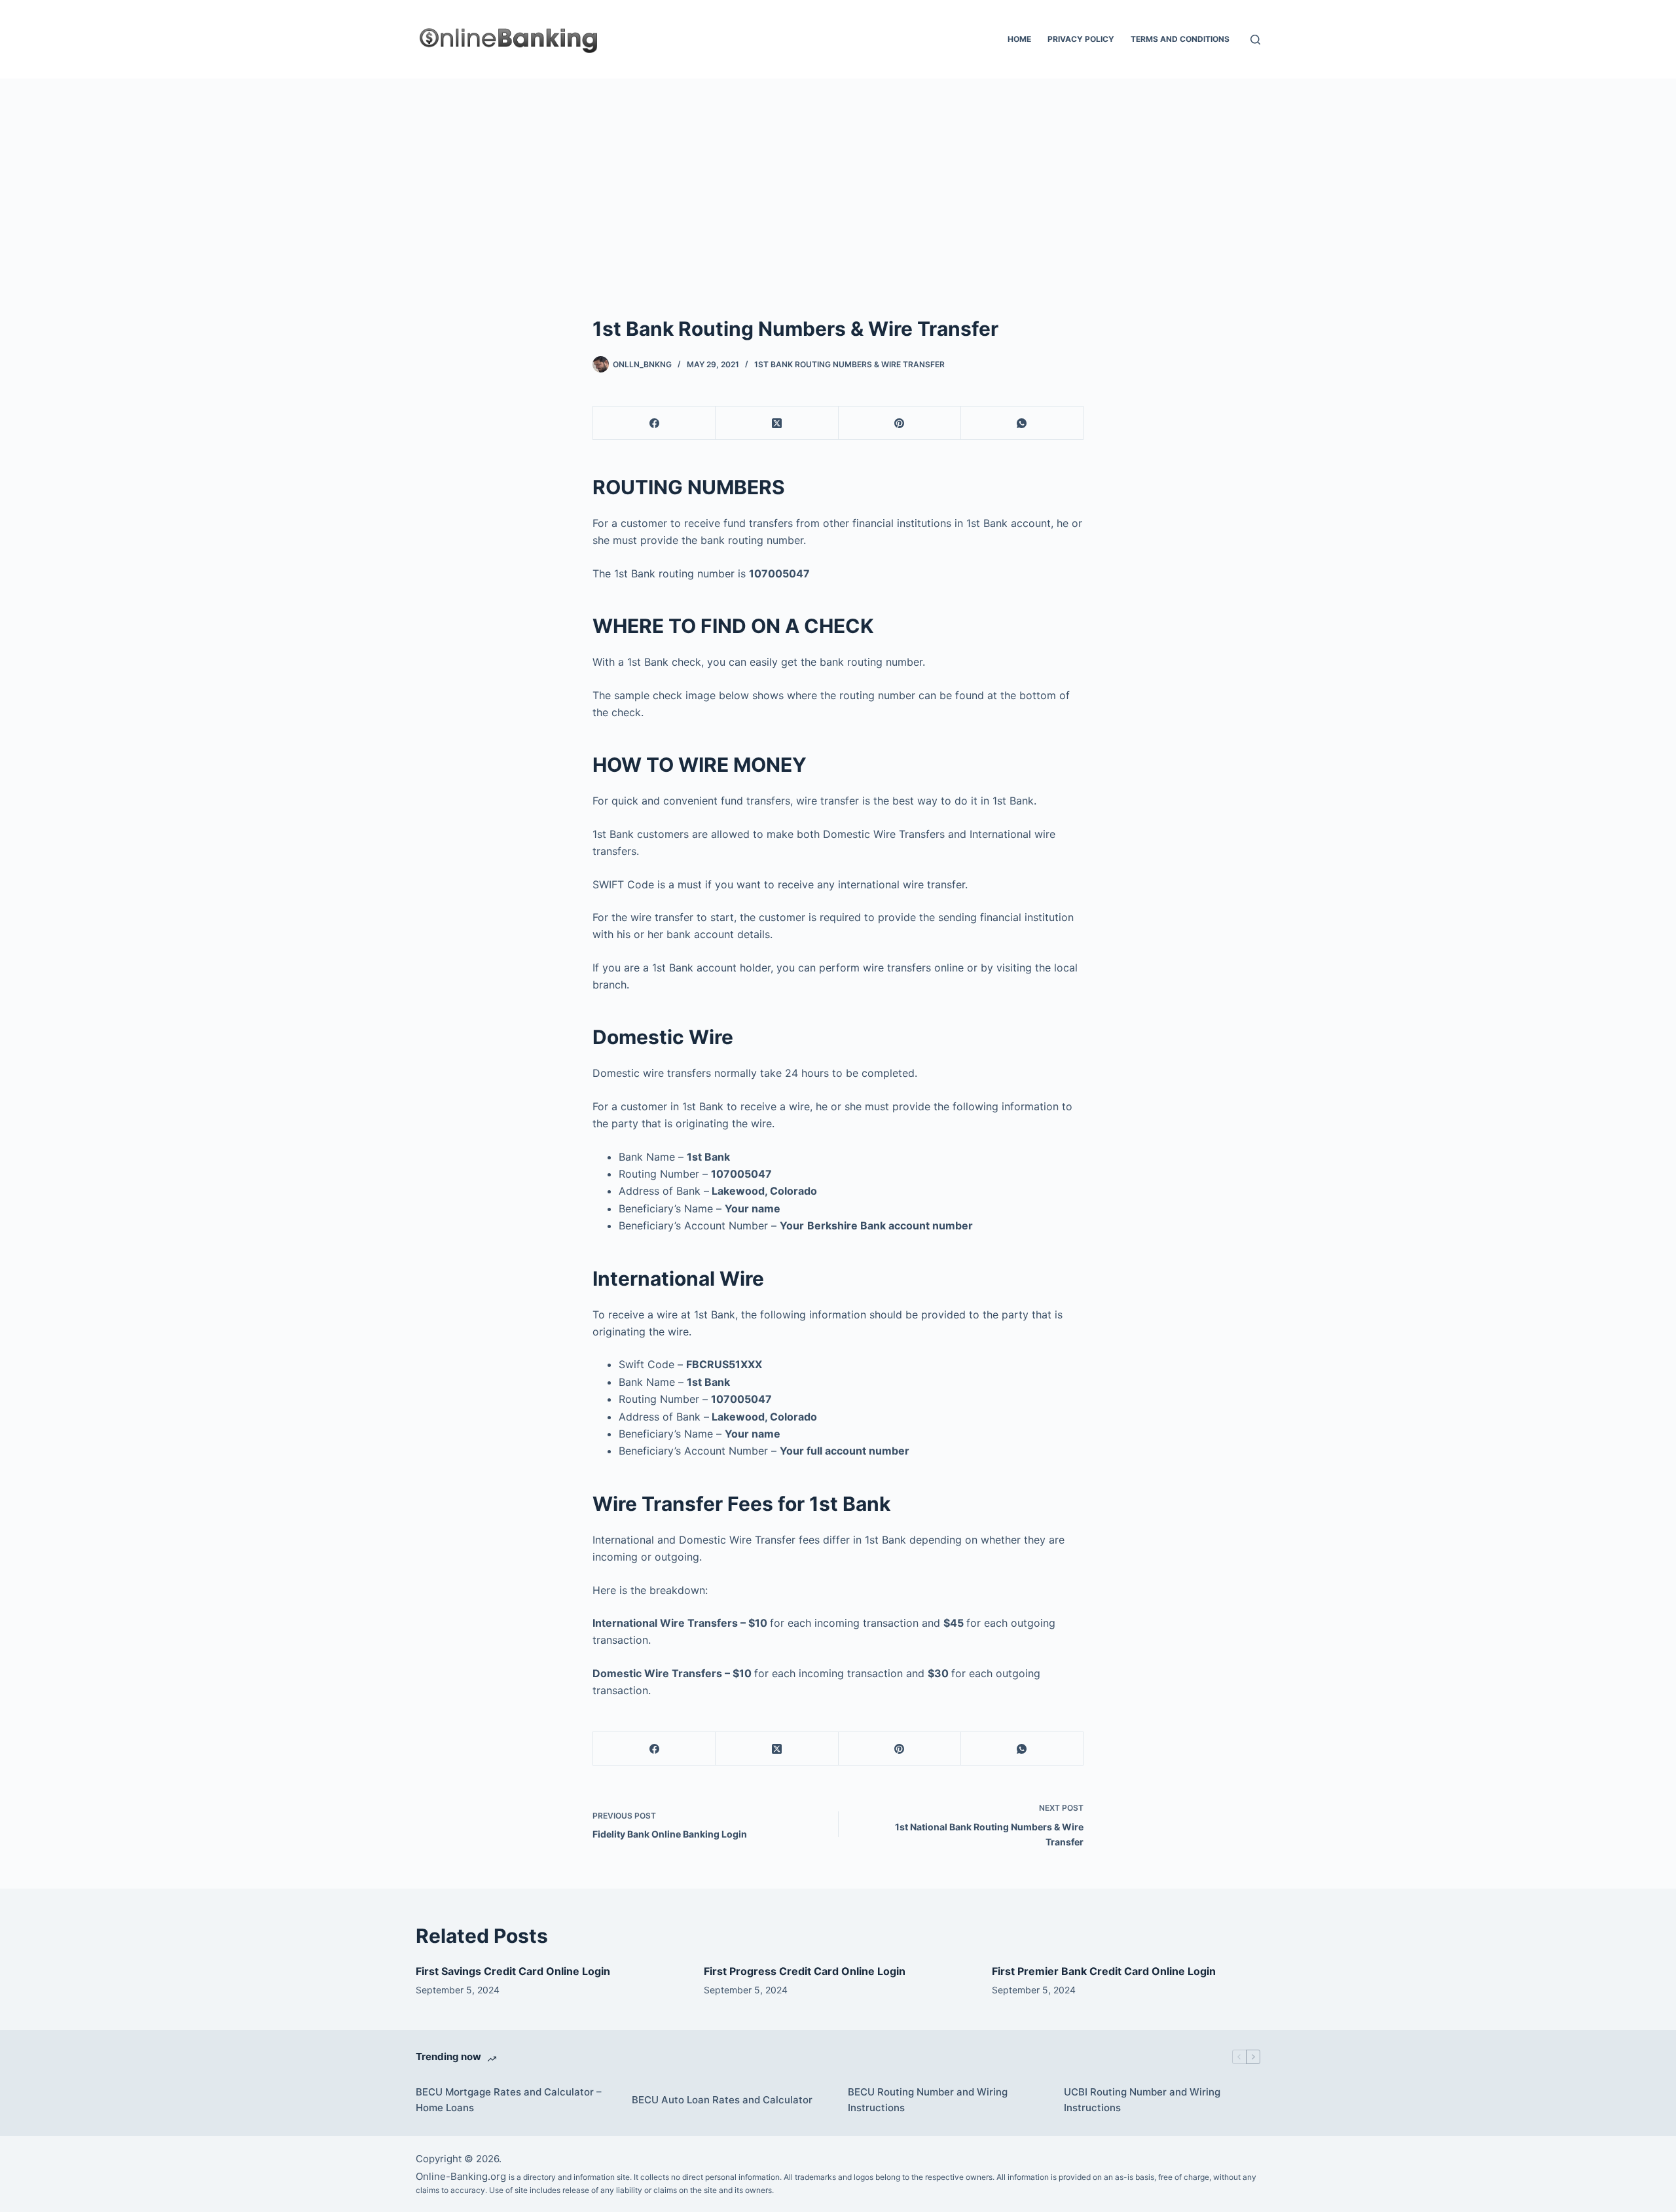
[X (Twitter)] (777, 423)
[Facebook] (654, 423)
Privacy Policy (1081, 39)
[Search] (1255, 40)
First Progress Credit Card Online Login (805, 1971)
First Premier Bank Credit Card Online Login (1104, 1971)
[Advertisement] (838, 177)
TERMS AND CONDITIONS (1180, 39)
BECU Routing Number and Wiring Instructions (928, 2100)
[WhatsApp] (1022, 423)
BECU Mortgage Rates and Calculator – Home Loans (509, 2100)
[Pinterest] (900, 423)
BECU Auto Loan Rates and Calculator (722, 2100)
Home (1019, 39)
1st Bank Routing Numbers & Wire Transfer (849, 364)
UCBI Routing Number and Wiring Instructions (1142, 2100)
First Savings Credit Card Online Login (513, 1971)
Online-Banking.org (461, 2176)
